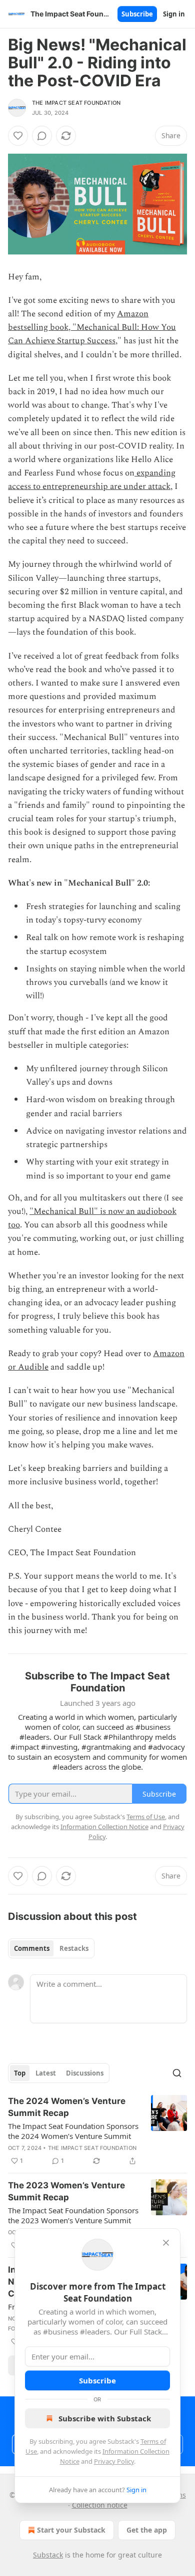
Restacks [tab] (74, 1948)
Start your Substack (71, 2530)
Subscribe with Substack (105, 2418)
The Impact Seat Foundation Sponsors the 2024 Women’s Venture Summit (73, 2131)
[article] (97, 2131)
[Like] (18, 136)
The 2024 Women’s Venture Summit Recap (67, 2107)
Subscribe (137, 14)
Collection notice (100, 2505)
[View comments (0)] (42, 136)
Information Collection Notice (104, 1827)
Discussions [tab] (85, 2073)
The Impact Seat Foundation (76, 103)
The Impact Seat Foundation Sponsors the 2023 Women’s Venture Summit (73, 2215)
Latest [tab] (46, 2073)
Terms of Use (146, 1817)
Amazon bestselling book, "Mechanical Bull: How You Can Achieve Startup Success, (92, 327)
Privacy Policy (114, 2461)
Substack (48, 2555)
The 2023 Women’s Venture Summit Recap (66, 2191)
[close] (166, 2243)
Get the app (147, 2530)
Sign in (174, 14)
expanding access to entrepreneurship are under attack (92, 480)
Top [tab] (20, 2073)
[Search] (177, 2073)
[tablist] (51, 1948)
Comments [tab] (32, 1948)
